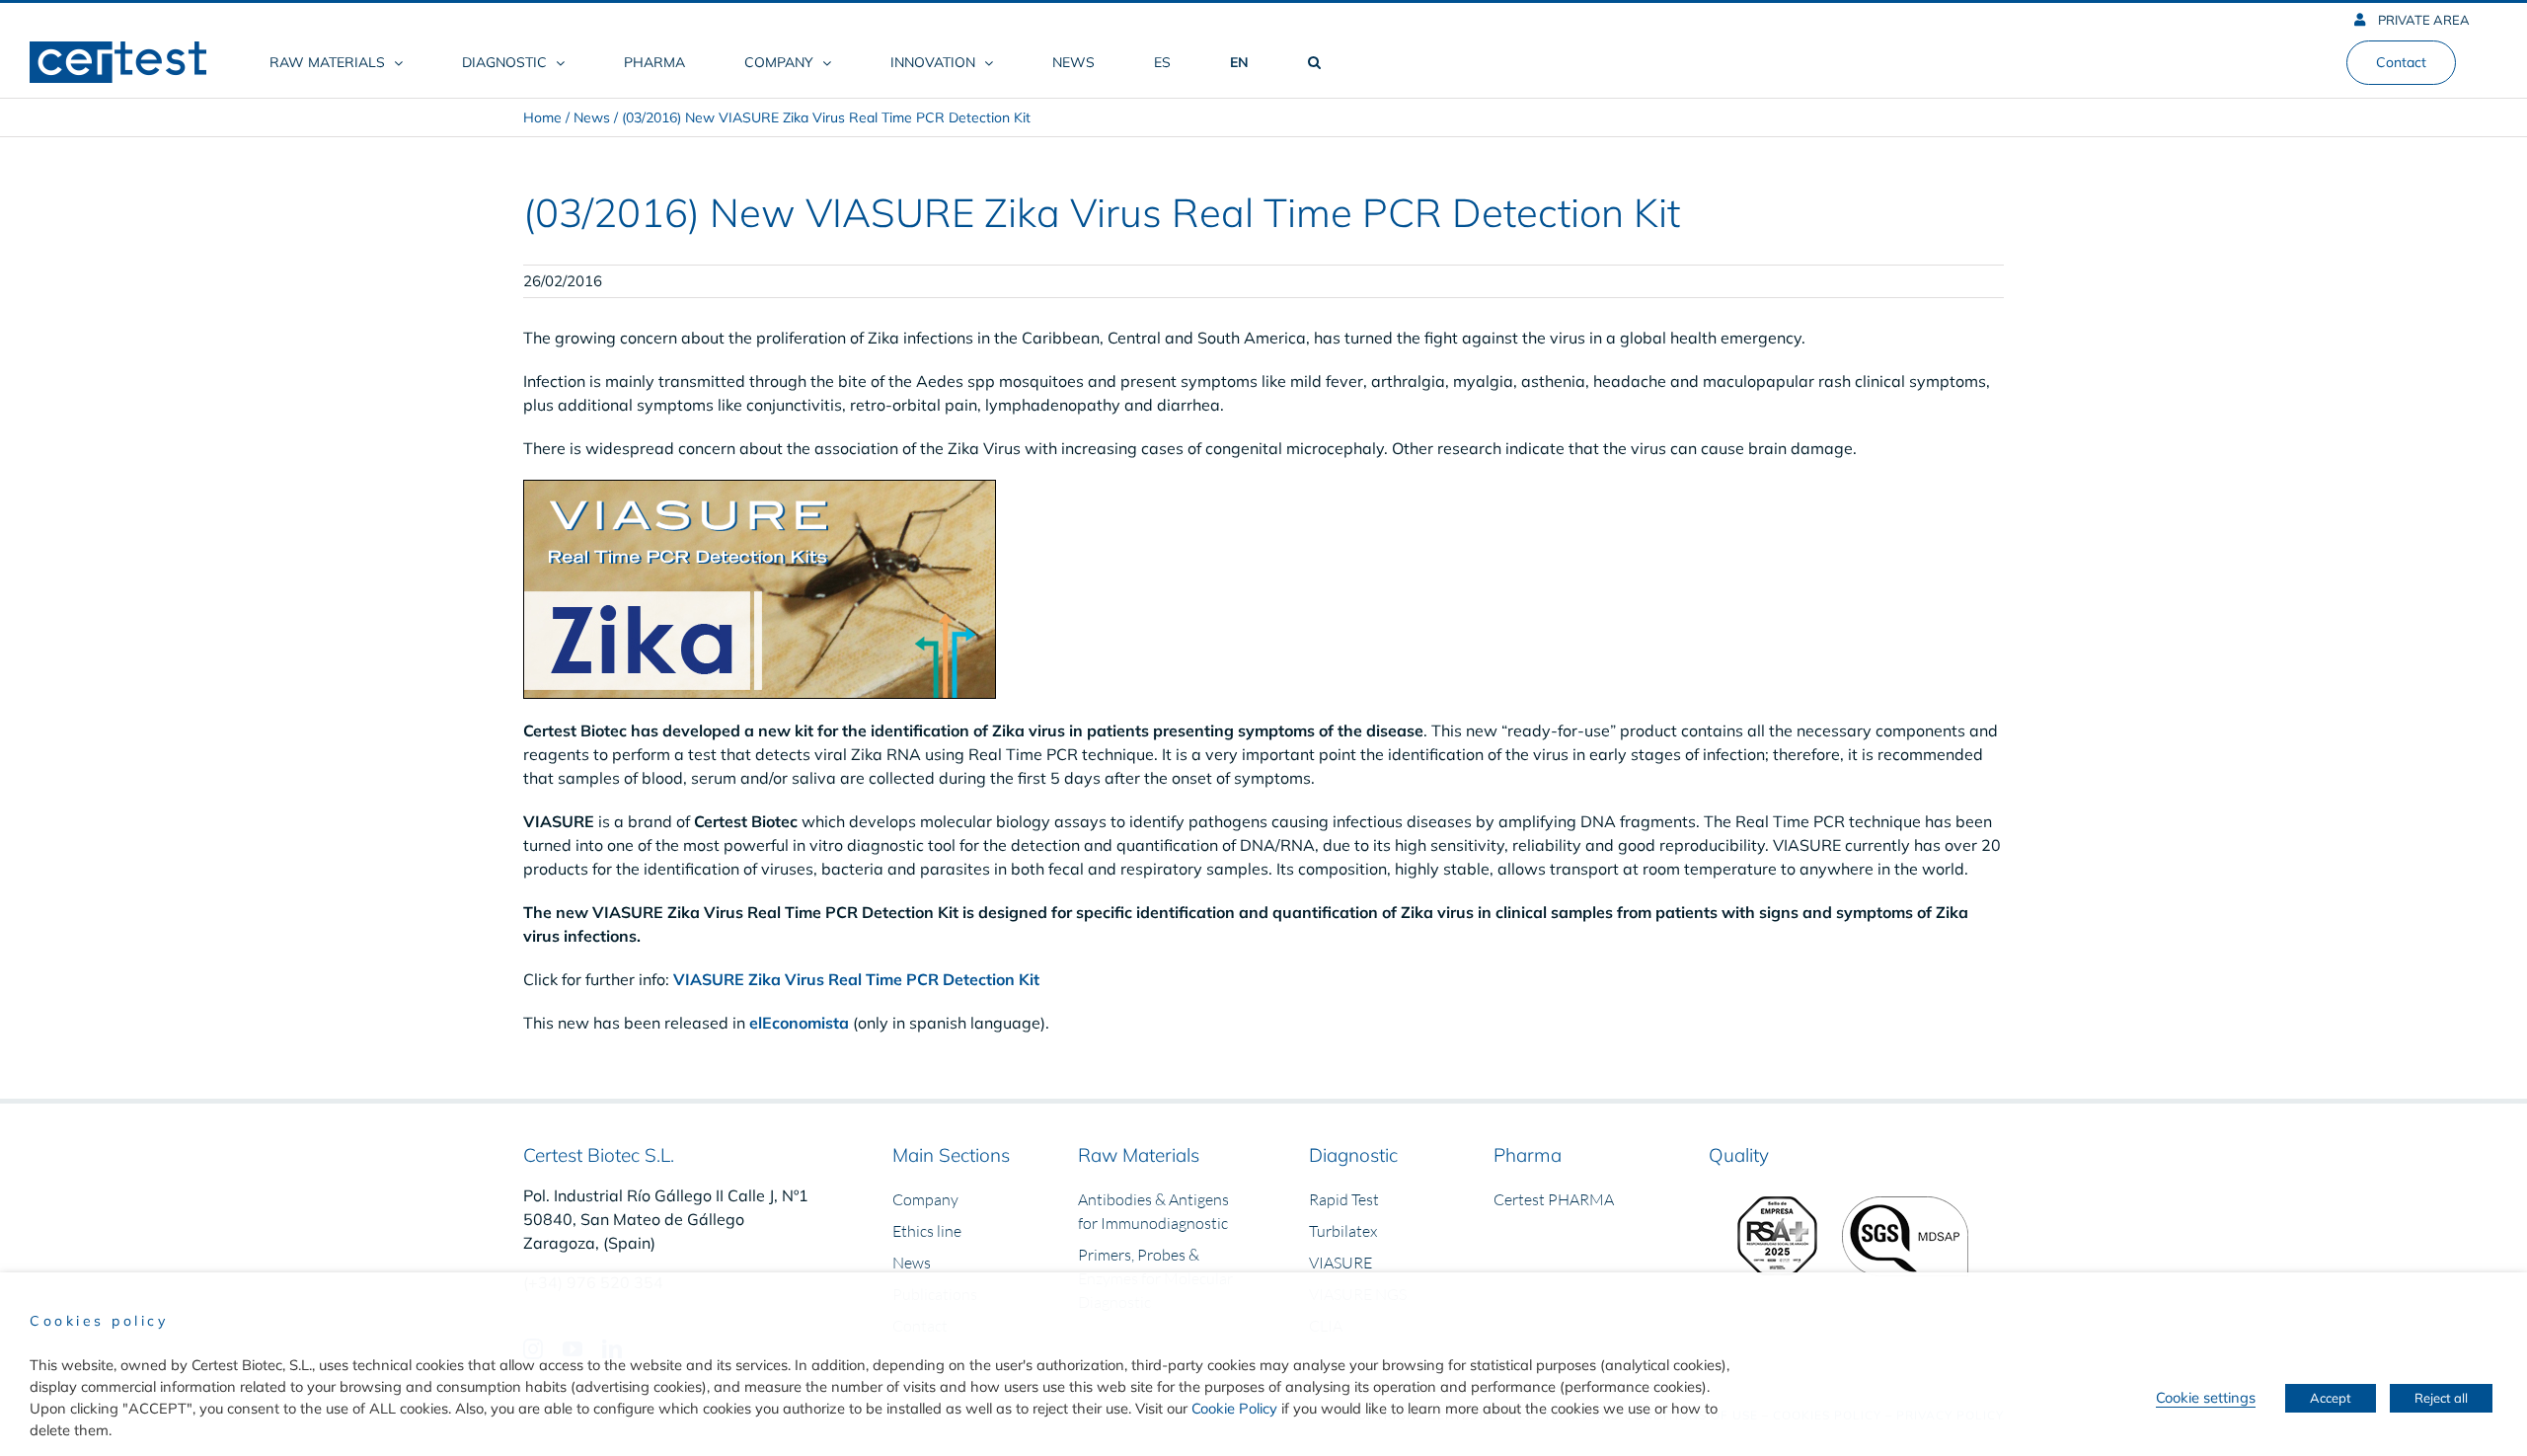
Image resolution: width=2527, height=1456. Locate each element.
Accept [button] (2331, 1398)
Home (542, 117)
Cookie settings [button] (2206, 1397)
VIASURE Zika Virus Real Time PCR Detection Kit (856, 979)
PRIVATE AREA (2422, 20)
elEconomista (799, 1023)
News (592, 117)
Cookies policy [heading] (99, 1321)
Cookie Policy (1234, 1408)
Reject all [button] (2441, 1398)
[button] (1314, 62)
